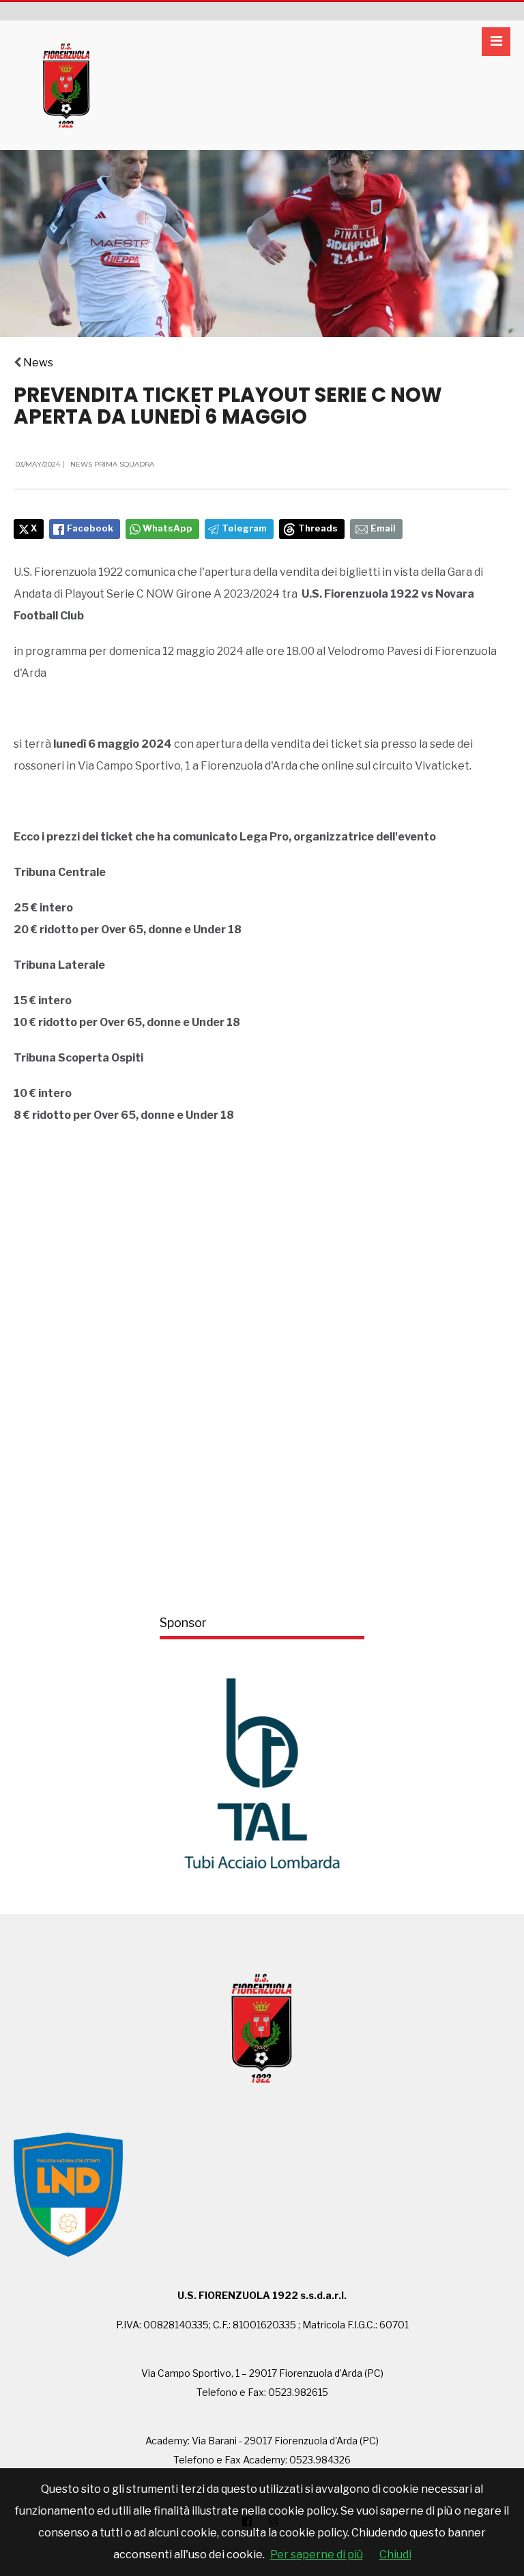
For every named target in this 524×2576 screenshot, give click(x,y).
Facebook (90, 528)
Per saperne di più (317, 2555)
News (38, 363)
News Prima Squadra (112, 464)
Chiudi (395, 2555)
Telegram (244, 528)
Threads (318, 528)
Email (383, 528)
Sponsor (183, 1623)
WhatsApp (168, 528)
